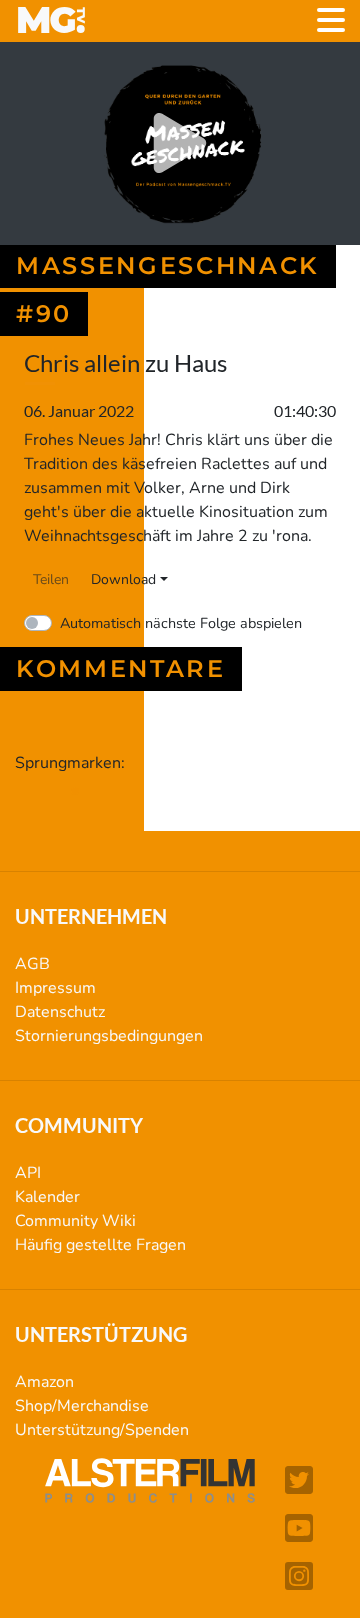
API (28, 1173)
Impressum (55, 988)
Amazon (44, 1382)
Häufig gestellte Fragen (100, 1245)
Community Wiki (75, 1221)
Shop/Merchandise (82, 1406)
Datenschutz (60, 1012)
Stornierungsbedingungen (109, 1036)
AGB (32, 964)
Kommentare (121, 668)
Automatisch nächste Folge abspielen (181, 623)
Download (123, 579)
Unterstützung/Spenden (102, 1430)
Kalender (47, 1197)
